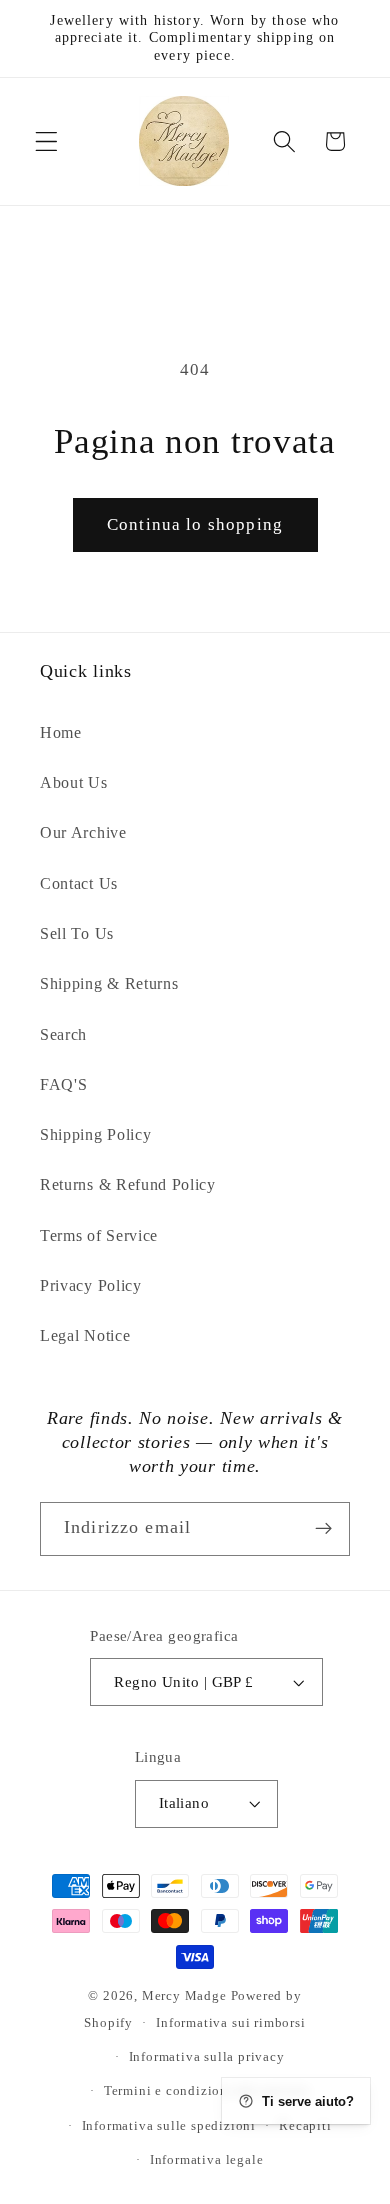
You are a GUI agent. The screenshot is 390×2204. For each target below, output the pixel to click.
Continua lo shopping (195, 524)
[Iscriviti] (323, 1529)
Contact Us (79, 883)
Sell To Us (77, 933)
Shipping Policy (95, 1134)
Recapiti (305, 2126)
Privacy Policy (91, 1285)
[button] (46, 141)
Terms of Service (99, 1235)
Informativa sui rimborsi (230, 2023)
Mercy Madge (186, 1996)
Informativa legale (207, 2160)
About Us (74, 782)
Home (61, 732)
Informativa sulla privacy (207, 2057)
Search (63, 1034)
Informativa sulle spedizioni (169, 2126)
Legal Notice (85, 1335)
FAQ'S (63, 1084)
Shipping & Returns (109, 983)
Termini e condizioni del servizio (207, 2091)
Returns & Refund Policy (128, 1184)
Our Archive (83, 832)
